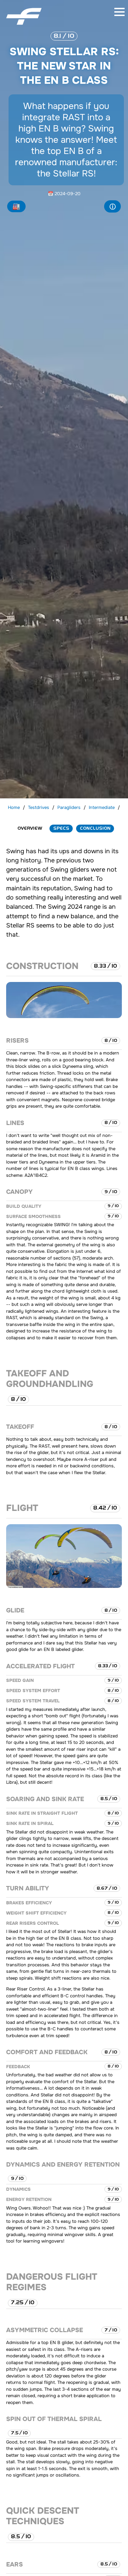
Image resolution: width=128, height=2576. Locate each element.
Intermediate (102, 807)
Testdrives (39, 807)
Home (14, 807)
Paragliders (69, 807)
